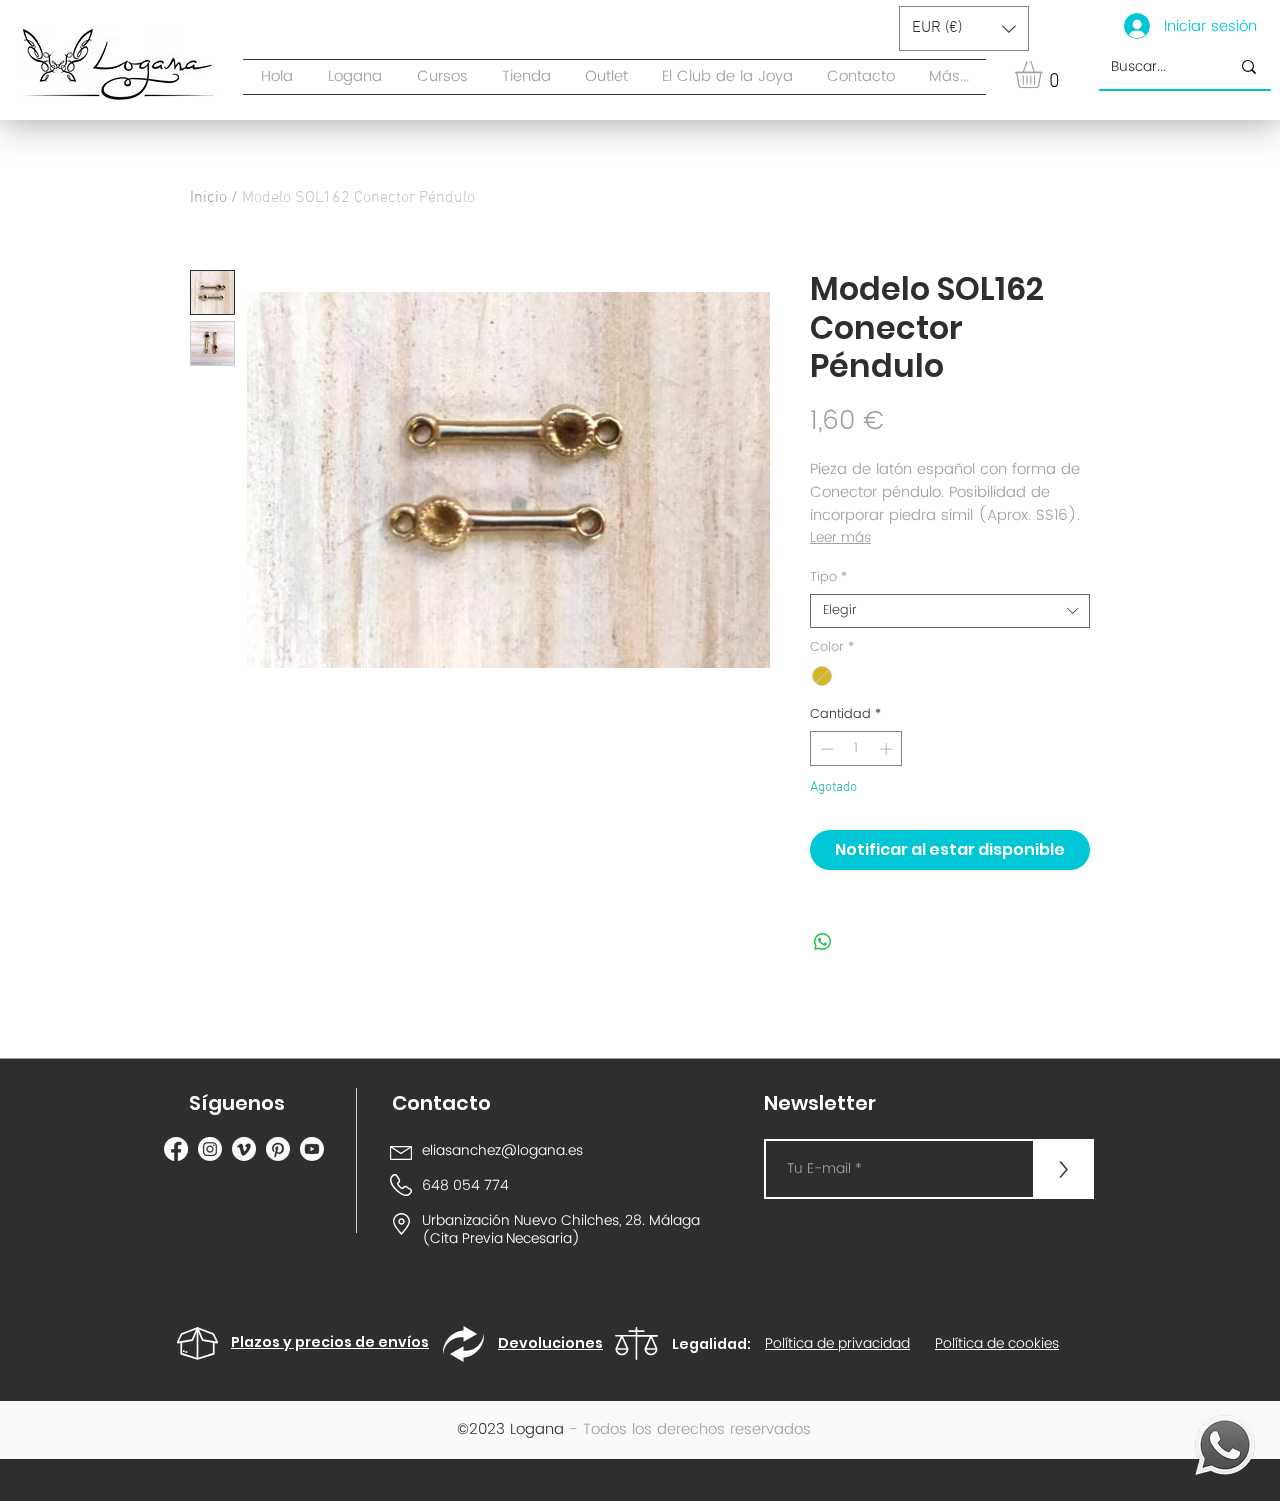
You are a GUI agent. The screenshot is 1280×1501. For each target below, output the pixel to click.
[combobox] (950, 611)
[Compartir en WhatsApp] (823, 942)
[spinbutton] (856, 749)
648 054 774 (465, 1185)
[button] (526, 77)
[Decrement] (825, 749)
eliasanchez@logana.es (502, 1150)
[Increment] (888, 749)
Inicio (208, 198)
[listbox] (964, 28)
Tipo (828, 578)
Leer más (840, 538)
